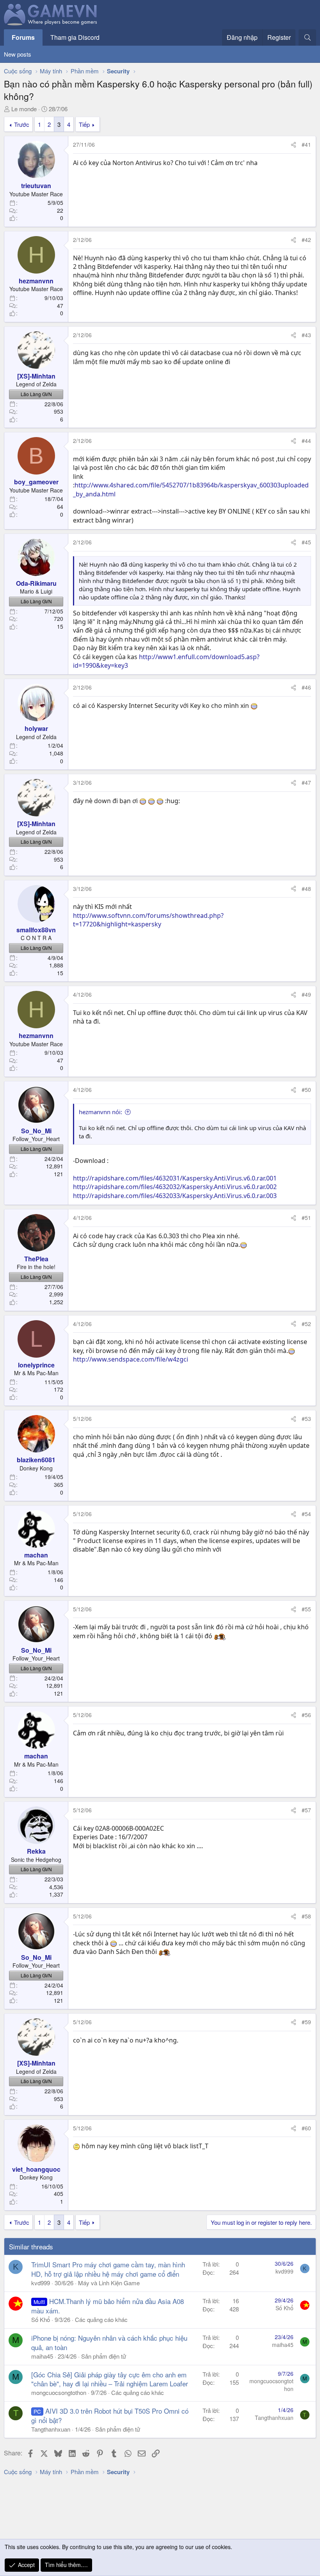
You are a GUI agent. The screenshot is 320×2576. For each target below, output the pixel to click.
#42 (306, 240)
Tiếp (84, 124)
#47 (306, 782)
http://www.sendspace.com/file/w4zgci (131, 1359)
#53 (306, 1419)
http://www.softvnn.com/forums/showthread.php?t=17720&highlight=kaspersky (148, 920)
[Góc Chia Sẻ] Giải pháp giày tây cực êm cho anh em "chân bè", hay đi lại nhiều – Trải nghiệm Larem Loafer (110, 2379)
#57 (306, 1810)
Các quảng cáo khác (101, 2319)
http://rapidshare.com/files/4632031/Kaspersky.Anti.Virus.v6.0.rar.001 (175, 1178)
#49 (306, 994)
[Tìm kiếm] (307, 37)
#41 (306, 144)
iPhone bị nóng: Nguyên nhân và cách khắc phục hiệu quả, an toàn (109, 2342)
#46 (306, 687)
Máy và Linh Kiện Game (109, 2283)
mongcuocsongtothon (59, 2392)
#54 (306, 1514)
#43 (306, 335)
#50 (306, 1090)
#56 (306, 1715)
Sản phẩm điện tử (104, 2356)
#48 (306, 889)
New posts (18, 54)
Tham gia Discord (75, 37)
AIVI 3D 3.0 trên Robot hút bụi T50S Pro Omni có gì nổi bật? (110, 2415)
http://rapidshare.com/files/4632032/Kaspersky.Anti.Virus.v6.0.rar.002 (175, 1187)
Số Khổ (41, 2319)
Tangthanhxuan (51, 2429)
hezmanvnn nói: (100, 1112)
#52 (306, 1324)
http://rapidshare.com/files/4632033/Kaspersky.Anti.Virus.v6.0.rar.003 (175, 1196)
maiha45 (42, 2356)
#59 (306, 2022)
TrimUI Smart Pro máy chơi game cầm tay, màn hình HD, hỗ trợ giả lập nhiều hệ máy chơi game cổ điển (108, 2269)
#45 (306, 542)
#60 (306, 2128)
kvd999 (41, 2283)
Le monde (24, 109)
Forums (23, 37)
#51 (306, 1218)
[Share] (293, 145)
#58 (306, 1916)
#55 (306, 1609)
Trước (22, 124)
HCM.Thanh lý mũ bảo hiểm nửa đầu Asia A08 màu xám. (108, 2306)
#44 (306, 441)
